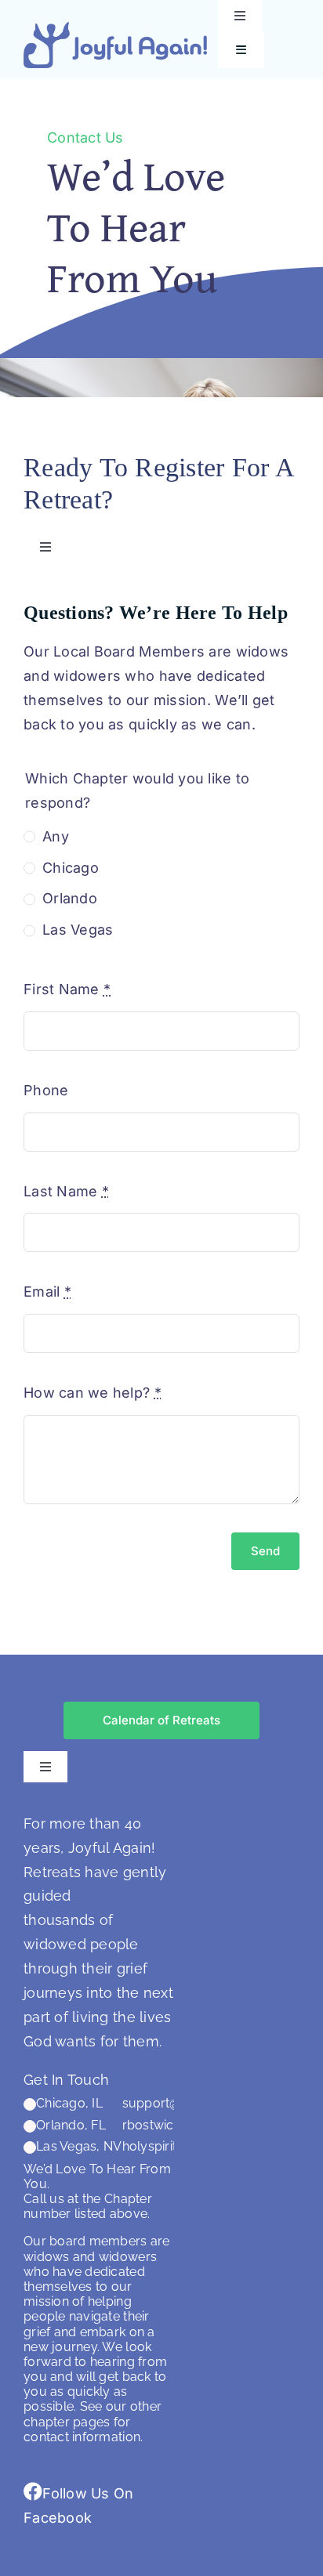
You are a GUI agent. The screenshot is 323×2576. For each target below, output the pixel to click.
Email (47, 1292)
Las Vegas (78, 930)
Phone (46, 1090)
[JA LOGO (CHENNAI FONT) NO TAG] (115, 29)
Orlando (70, 898)
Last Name (66, 1191)
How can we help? (93, 1393)
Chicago (71, 868)
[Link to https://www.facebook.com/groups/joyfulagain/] (33, 2491)
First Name (67, 989)
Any (56, 836)
